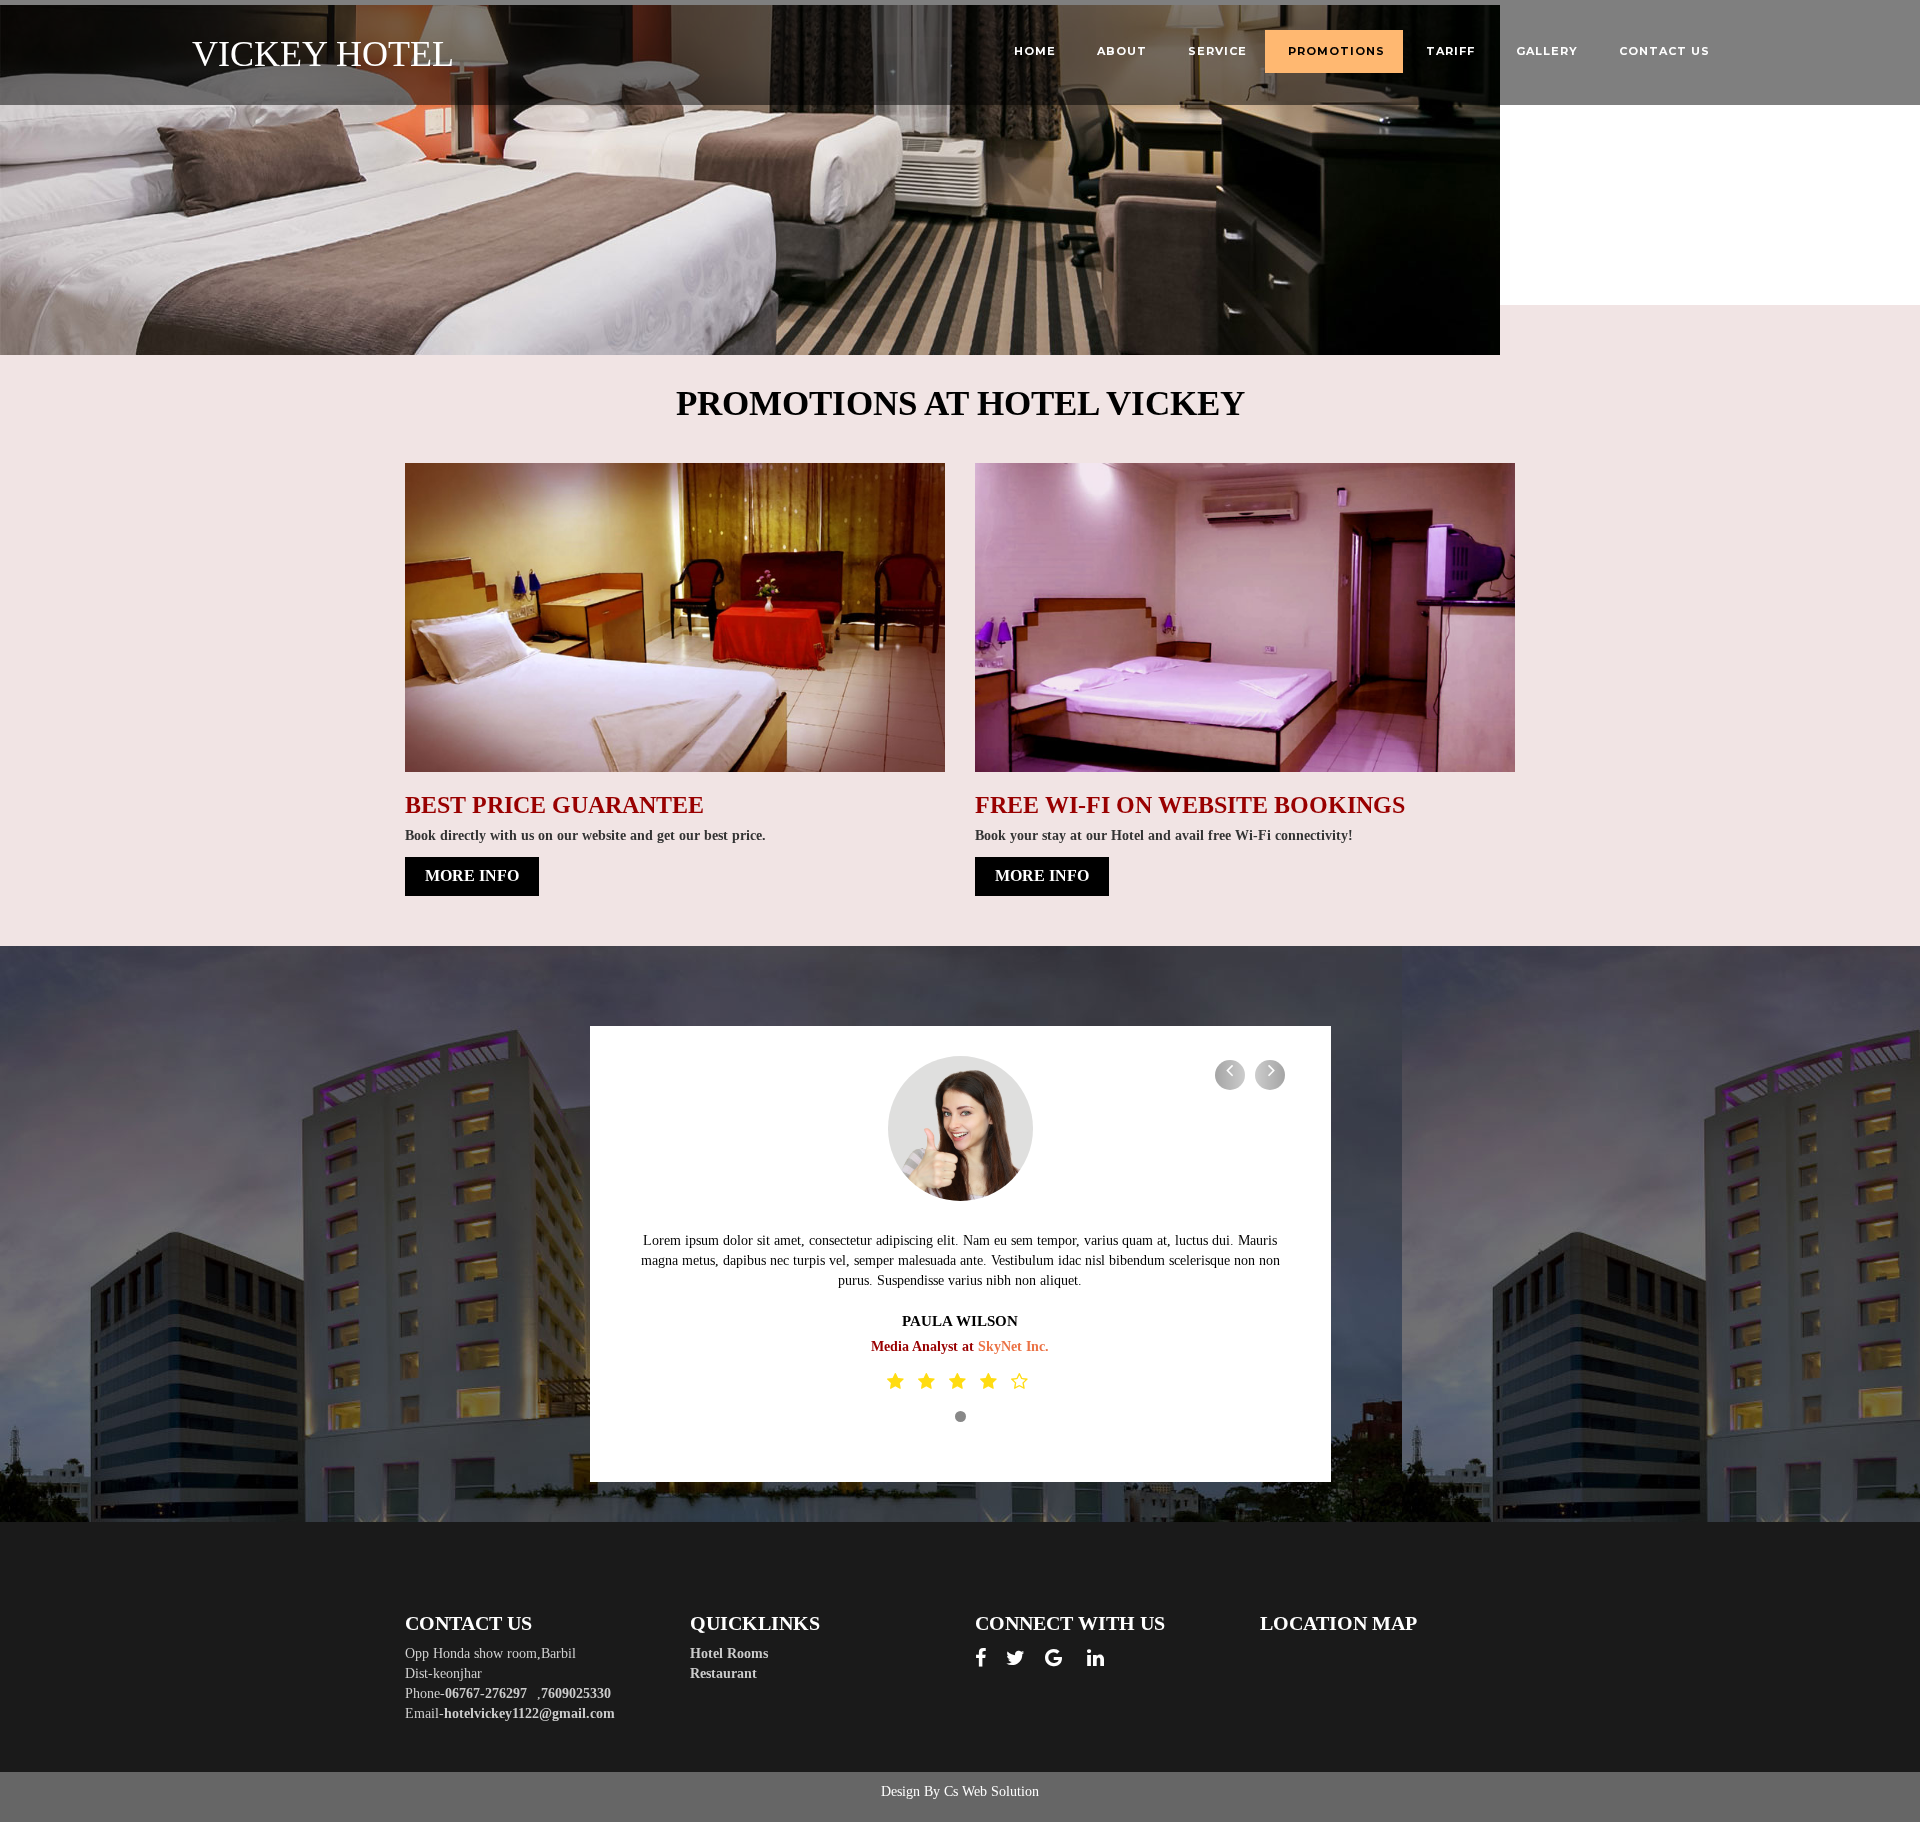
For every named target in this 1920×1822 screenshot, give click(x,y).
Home (1035, 51)
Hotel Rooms (729, 1653)
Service (1217, 51)
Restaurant (723, 1673)
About (1122, 51)
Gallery (1547, 51)
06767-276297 (486, 1693)
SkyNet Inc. (1013, 1346)
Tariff (1450, 51)
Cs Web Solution (991, 1791)
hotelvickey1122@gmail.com (529, 1713)
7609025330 (576, 1693)
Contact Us (1664, 51)
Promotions (1336, 51)
